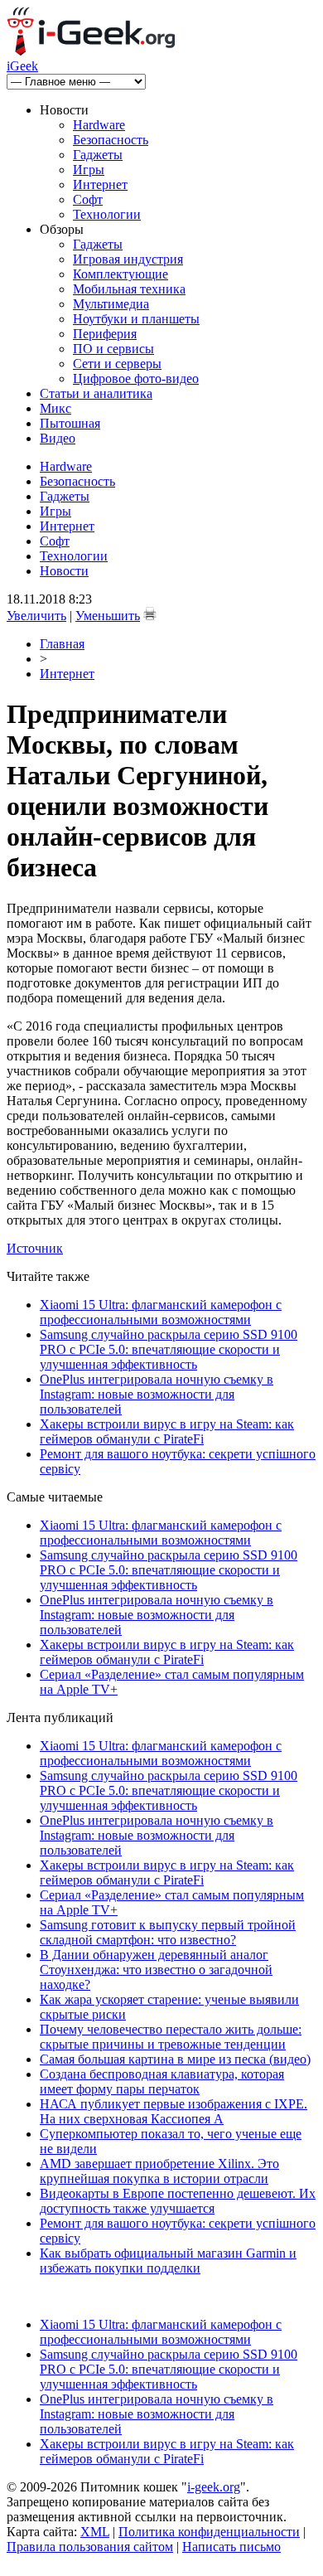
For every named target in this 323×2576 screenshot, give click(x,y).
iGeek (22, 66)
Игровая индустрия (128, 259)
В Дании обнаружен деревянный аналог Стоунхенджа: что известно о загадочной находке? (156, 1970)
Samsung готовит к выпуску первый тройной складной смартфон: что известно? (168, 1932)
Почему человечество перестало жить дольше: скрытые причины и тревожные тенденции (171, 2037)
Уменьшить (108, 616)
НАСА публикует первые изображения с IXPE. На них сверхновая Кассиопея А (174, 2111)
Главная (62, 644)
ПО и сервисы (113, 349)
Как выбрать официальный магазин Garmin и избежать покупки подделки (168, 2261)
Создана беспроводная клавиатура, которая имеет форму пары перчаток (162, 2081)
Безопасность (111, 140)
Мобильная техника (129, 289)
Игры (89, 170)
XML (95, 2532)
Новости (64, 571)
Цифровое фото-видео (136, 378)
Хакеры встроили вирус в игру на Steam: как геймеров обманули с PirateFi (167, 1431)
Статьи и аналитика (96, 393)
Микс (55, 408)
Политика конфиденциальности (209, 2532)
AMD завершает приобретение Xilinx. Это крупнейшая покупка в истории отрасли (159, 2171)
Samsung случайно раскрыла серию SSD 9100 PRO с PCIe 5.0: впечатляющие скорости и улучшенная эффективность (169, 1349)
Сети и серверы (117, 364)
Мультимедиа (111, 304)
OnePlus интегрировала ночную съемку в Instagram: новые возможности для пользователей (157, 1394)
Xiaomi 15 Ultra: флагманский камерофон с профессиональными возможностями (161, 1312)
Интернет (100, 184)
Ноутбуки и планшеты (136, 319)
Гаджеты (98, 155)
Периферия (105, 334)
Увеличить (36, 616)
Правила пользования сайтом (90, 2547)
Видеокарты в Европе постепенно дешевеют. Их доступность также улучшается (178, 2201)
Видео (58, 438)
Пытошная (70, 423)
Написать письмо (231, 2547)
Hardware (99, 125)
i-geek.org (214, 2487)
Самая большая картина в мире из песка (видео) (175, 2059)
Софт (88, 199)
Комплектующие (121, 274)
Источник (35, 1248)
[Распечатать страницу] (150, 614)
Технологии (107, 214)
